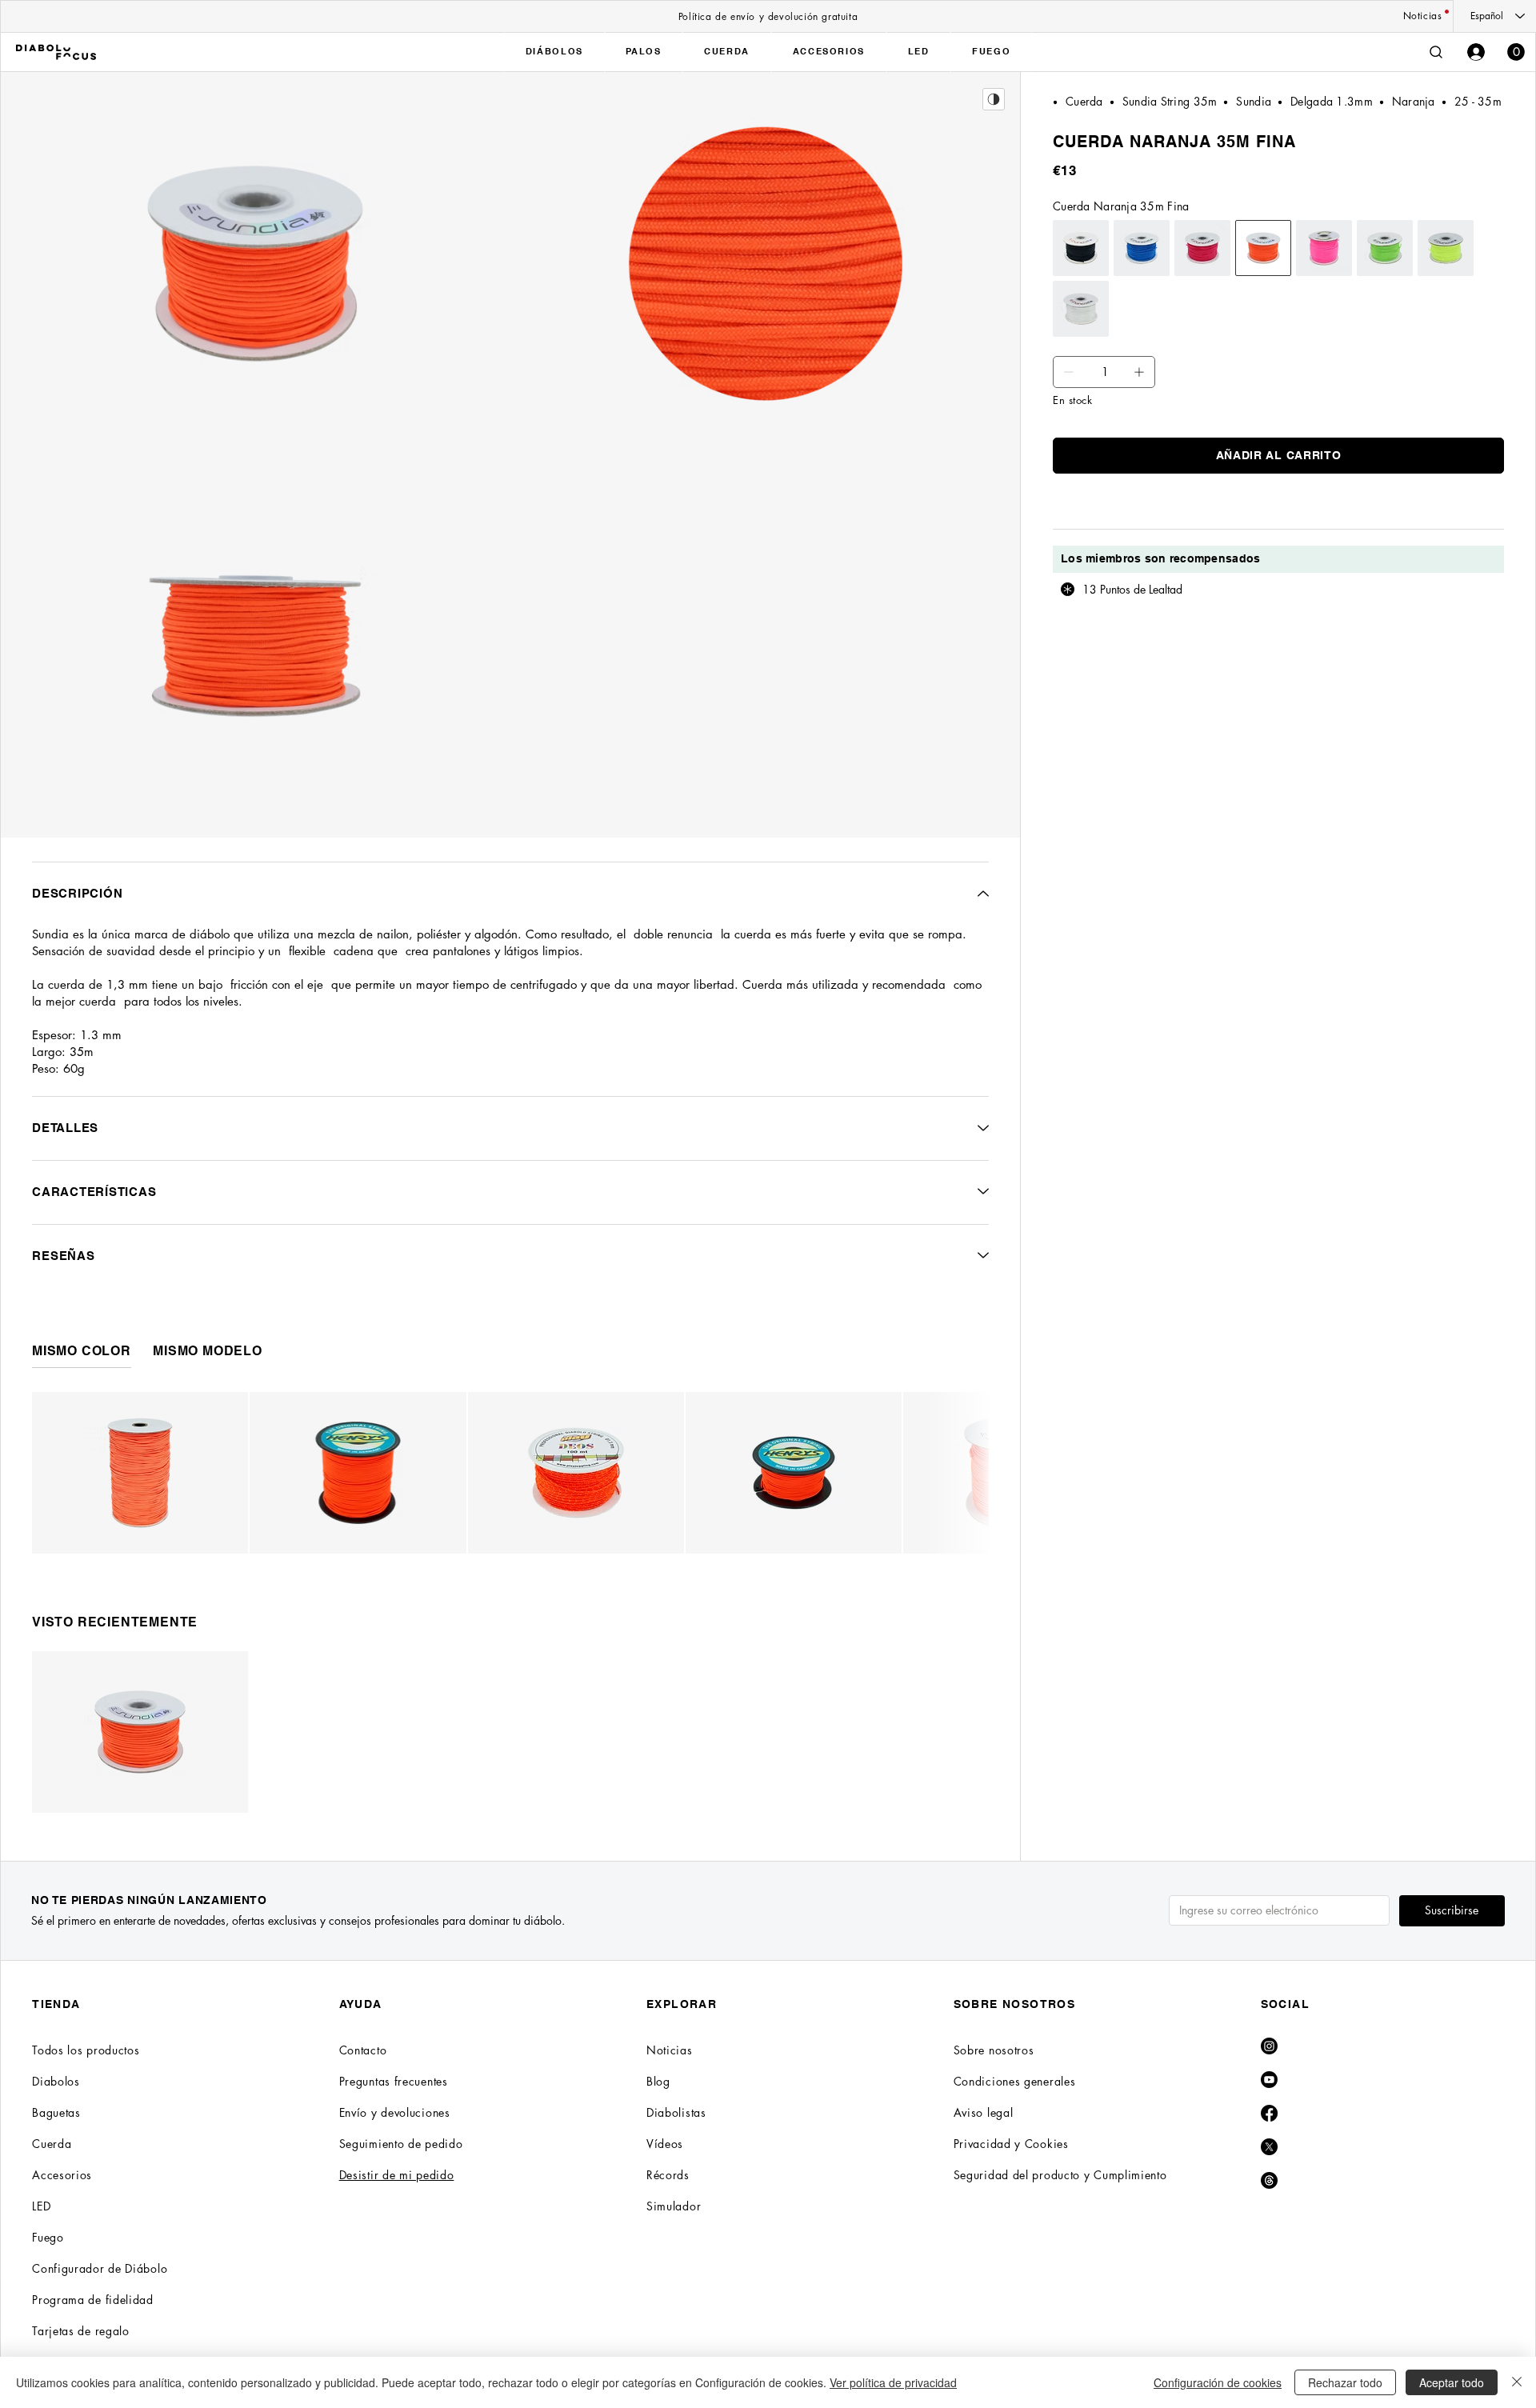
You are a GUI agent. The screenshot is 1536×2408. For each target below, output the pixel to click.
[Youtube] (1269, 2080)
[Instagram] (1269, 2046)
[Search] (1436, 52)
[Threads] (1269, 2180)
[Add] (1069, 372)
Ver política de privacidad (893, 2382)
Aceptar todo (1452, 2382)
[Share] (994, 99)
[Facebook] (1269, 2113)
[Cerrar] (1517, 2382)
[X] (1269, 2147)
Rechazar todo (1345, 2382)
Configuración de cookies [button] (1218, 2382)
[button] (1516, 52)
